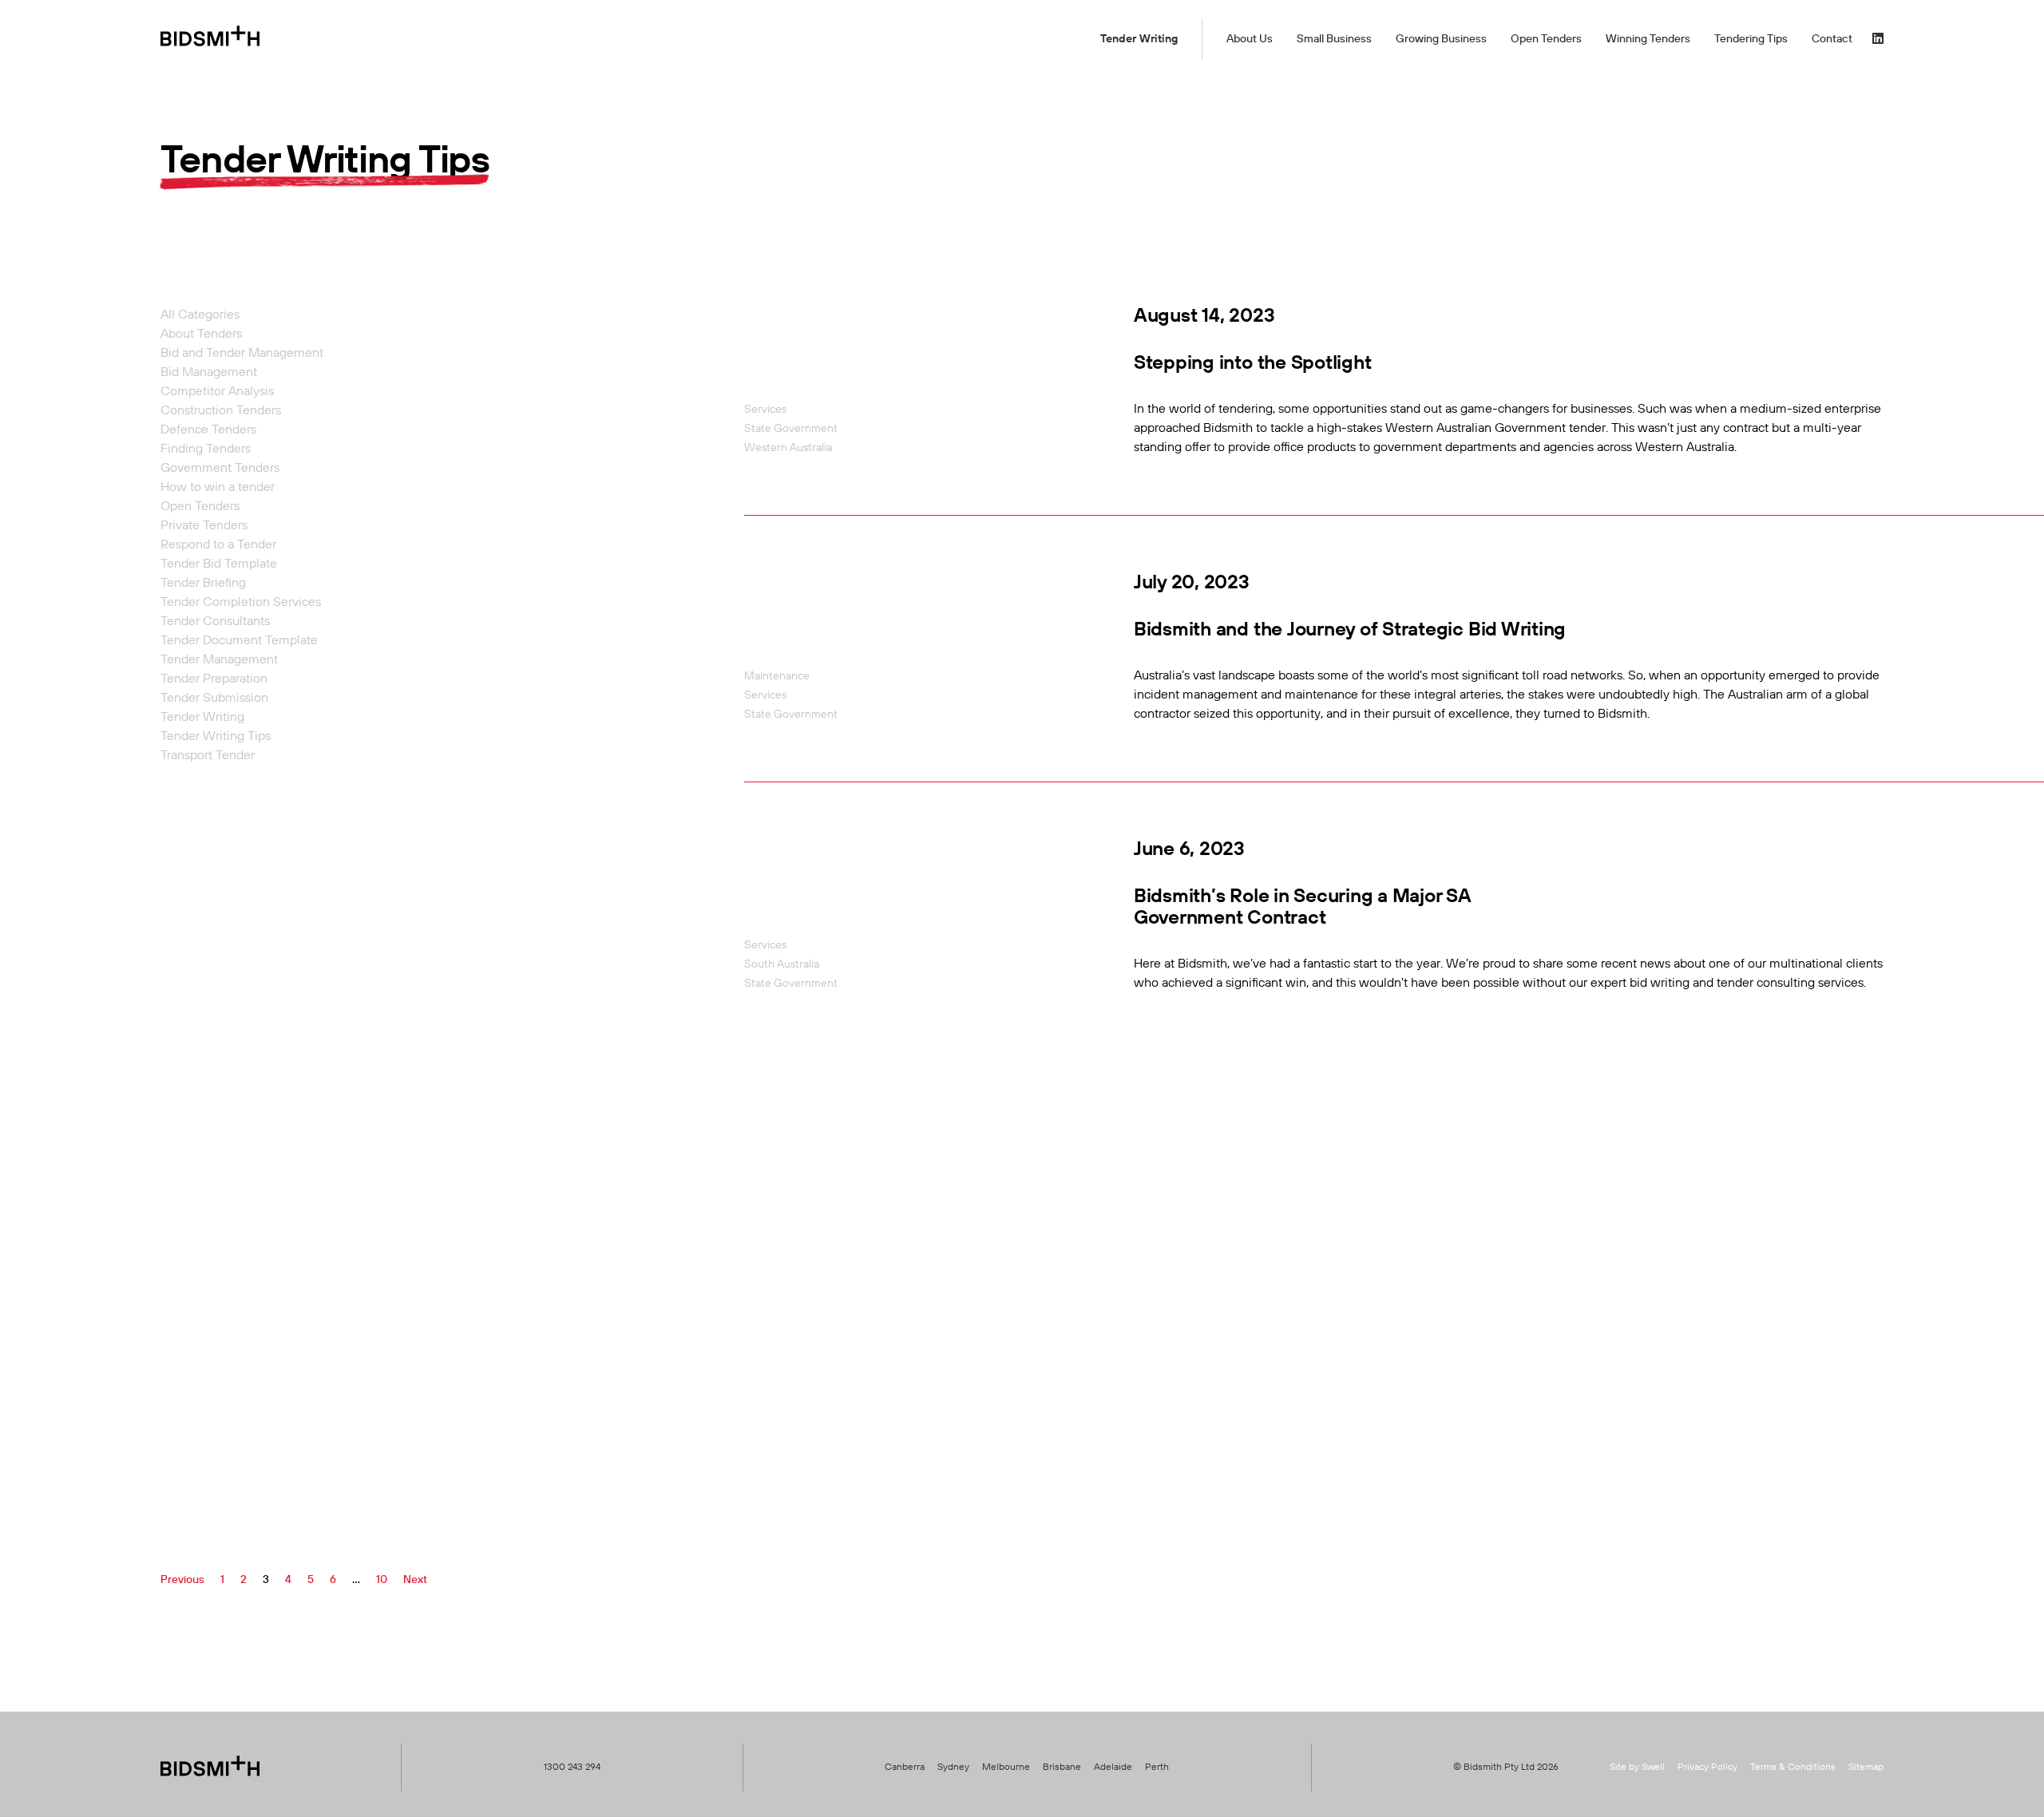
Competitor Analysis (217, 392)
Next (415, 1580)
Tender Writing (1139, 39)
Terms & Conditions (1793, 1768)
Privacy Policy (1707, 1768)
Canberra (905, 1768)
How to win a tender (218, 488)
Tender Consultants (215, 622)
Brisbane (1062, 1768)
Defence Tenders (208, 430)
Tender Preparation (214, 679)
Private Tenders (204, 526)
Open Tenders (1546, 39)
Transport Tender (208, 756)
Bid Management (209, 373)
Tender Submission (214, 699)
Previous (182, 1580)
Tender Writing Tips (216, 737)
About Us (1250, 39)
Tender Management (219, 660)
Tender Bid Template (219, 564)
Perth (1157, 1768)
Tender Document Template (239, 641)
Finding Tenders (206, 449)
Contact (1832, 39)
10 (382, 1580)
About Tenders (201, 335)
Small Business (1334, 39)
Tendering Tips (1751, 39)
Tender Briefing (203, 584)
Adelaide (1113, 1768)
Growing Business (1441, 39)
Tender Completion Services (241, 603)
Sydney (953, 1768)
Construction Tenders (221, 411)
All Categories (200, 315)
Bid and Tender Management (242, 354)
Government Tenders (220, 469)
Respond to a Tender (218, 545)
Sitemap (1866, 1768)
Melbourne (1006, 1768)
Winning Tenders (1648, 39)
